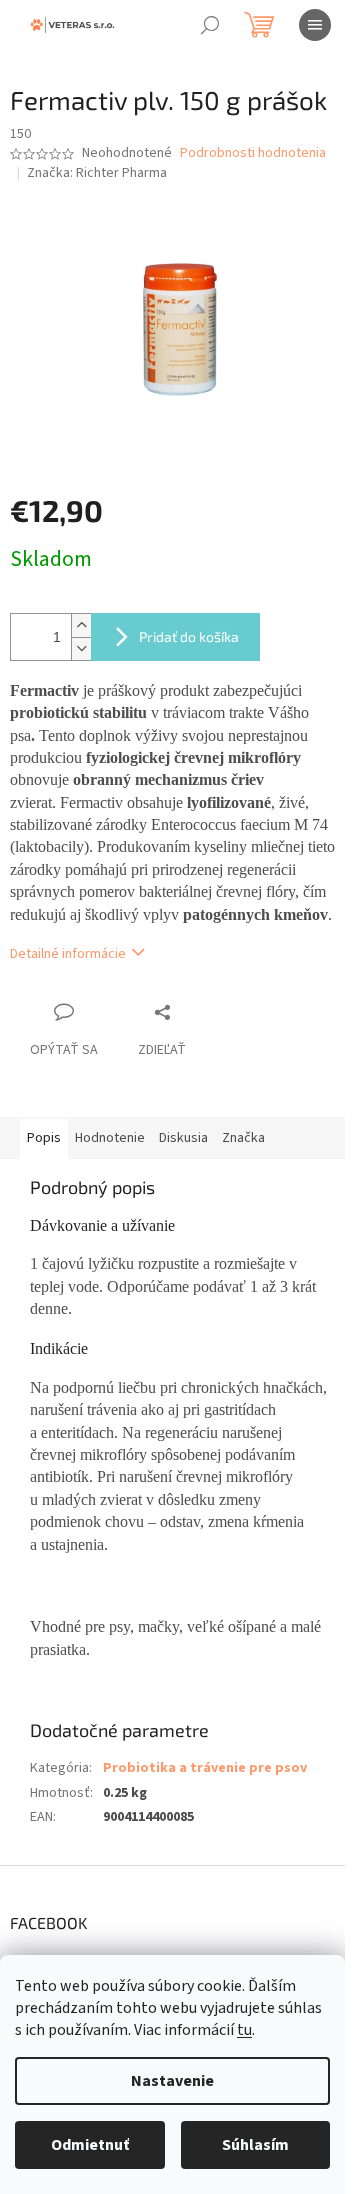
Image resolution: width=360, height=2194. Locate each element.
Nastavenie (172, 2081)
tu (244, 2030)
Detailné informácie (68, 954)
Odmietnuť (90, 2145)
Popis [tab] (44, 1138)
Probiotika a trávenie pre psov (205, 1768)
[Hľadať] (210, 25)
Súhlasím (255, 2145)
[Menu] (315, 25)
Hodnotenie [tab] (110, 1138)
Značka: (97, 173)
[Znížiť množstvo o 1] (81, 648)
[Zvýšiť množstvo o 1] (81, 625)
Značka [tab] (243, 1138)
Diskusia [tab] (183, 1138)
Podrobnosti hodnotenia (253, 153)
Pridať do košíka (189, 636)
